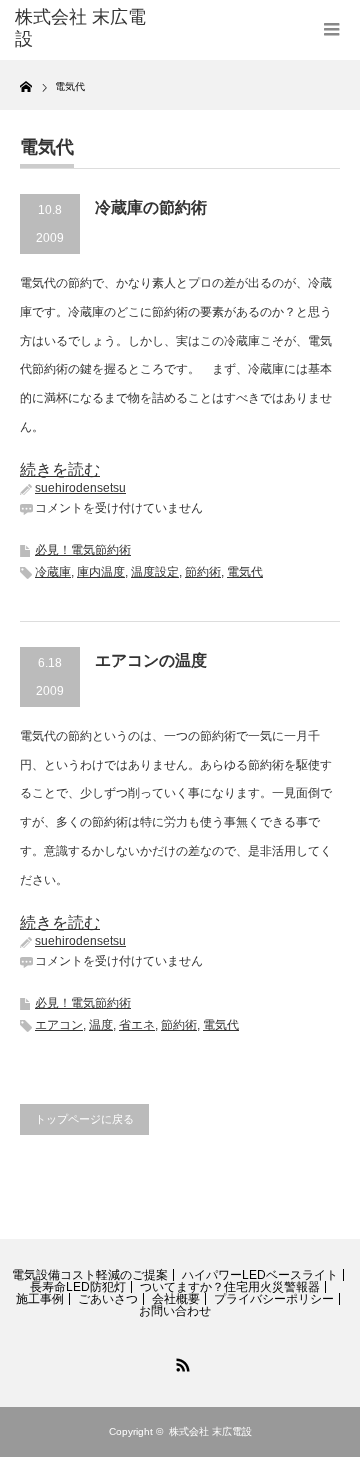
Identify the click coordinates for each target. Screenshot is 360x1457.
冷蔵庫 (53, 572)
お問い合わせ (175, 1311)
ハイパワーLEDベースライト (260, 1275)
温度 (101, 1025)
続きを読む (60, 469)
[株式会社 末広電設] (87, 28)
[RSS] (180, 1362)
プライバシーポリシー (274, 1299)
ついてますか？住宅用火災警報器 (230, 1287)
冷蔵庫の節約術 (151, 207)
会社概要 (176, 1299)
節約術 (203, 572)
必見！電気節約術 (83, 550)
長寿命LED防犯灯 (78, 1287)
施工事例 (40, 1299)
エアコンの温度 (151, 660)
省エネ (137, 1025)
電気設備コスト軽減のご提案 (90, 1275)
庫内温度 (101, 572)
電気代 (245, 572)
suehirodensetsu (80, 488)
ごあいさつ (108, 1299)
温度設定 (155, 572)
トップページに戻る (84, 1119)
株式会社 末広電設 (210, 1431)
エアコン (59, 1025)
